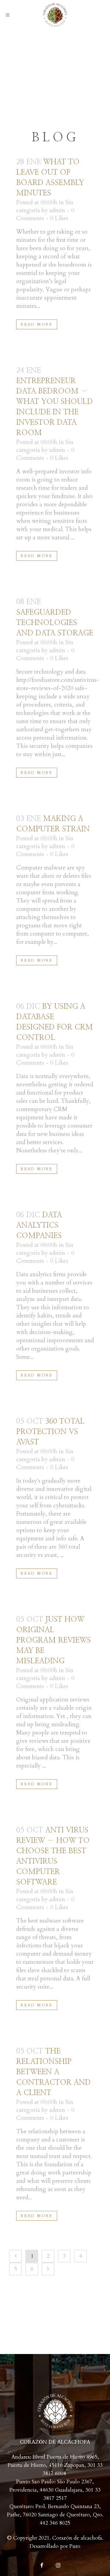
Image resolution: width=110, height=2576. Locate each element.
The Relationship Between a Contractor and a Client (53, 2072)
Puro (75, 2546)
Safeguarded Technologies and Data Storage (55, 623)
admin (57, 210)
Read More (37, 324)
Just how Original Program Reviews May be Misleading (53, 1640)
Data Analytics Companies (39, 1225)
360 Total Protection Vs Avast (50, 1432)
